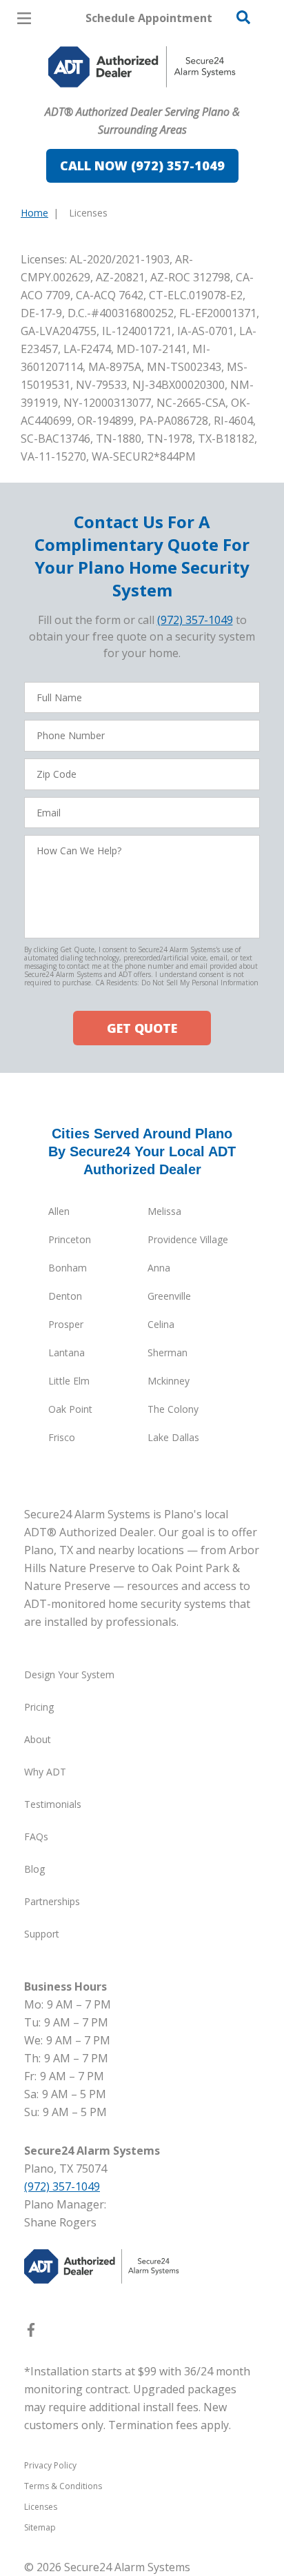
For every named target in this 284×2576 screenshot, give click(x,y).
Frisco (62, 1437)
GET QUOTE (142, 1028)
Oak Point (70, 1409)
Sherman (168, 1352)
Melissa (164, 1211)
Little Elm (69, 1381)
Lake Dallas (173, 1437)
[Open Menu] (24, 18)
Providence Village (188, 1239)
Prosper (66, 1324)
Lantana (67, 1352)
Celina (161, 1324)
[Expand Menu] (146, 97)
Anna (159, 1268)
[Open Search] (243, 17)
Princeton (70, 1239)
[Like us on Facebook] (31, 2333)
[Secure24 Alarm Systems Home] (142, 67)
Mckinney (169, 1381)
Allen (59, 1211)
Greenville (169, 1296)
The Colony (173, 1409)
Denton (65, 1296)
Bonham (68, 1268)
